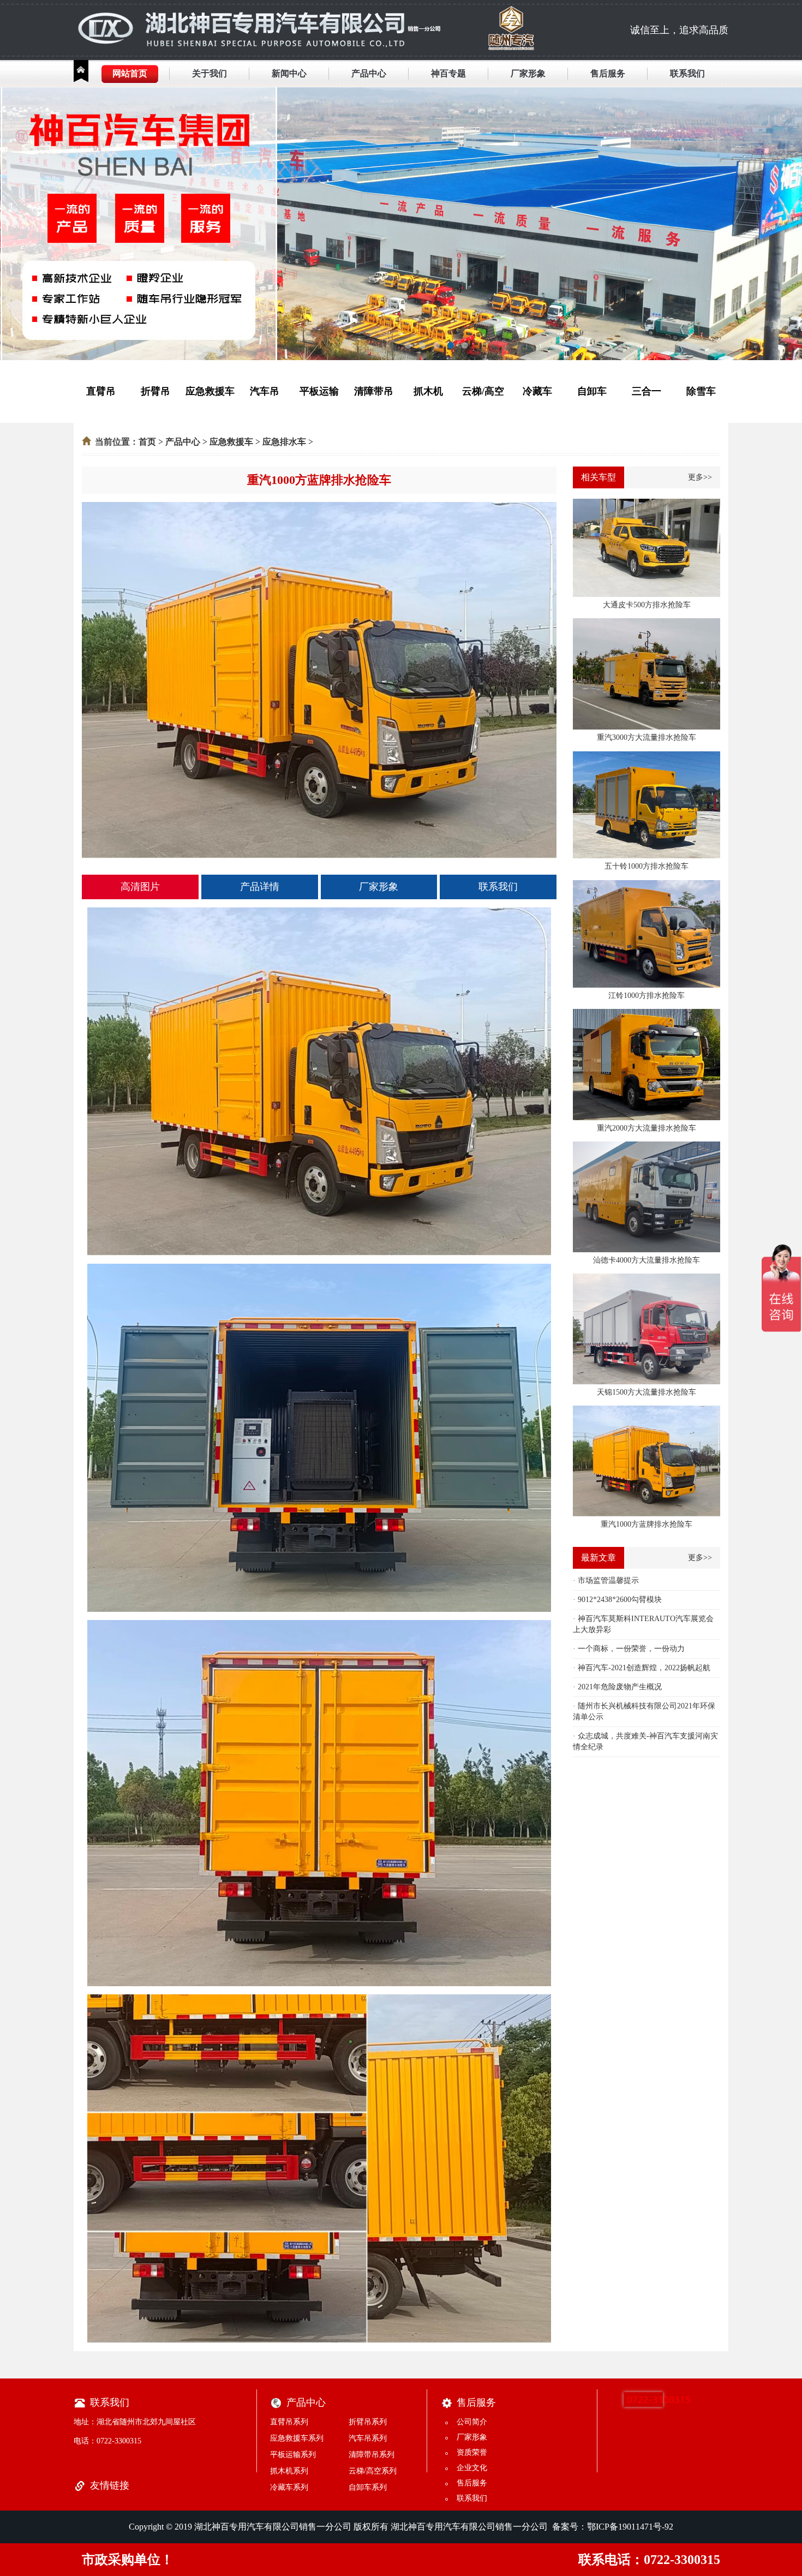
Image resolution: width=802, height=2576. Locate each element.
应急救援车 (210, 391)
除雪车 (701, 391)
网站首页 (130, 73)
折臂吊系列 (368, 2422)
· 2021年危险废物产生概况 (617, 1687)
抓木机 (428, 391)
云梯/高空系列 (373, 2471)
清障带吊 (374, 391)
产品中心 (369, 73)
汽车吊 (265, 391)
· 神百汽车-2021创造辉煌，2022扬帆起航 (642, 1668)
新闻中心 (289, 73)
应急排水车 (284, 442)
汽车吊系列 (368, 2438)
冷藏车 (537, 391)
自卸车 (592, 391)
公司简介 (472, 2422)
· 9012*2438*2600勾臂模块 (617, 1600)
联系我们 (687, 73)
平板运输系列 (293, 2455)
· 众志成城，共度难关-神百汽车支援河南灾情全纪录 (645, 1741)
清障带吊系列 (372, 2455)
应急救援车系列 (297, 2438)
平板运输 (319, 391)
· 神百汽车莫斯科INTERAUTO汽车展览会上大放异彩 (643, 1624)
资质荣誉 (472, 2452)
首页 (147, 442)
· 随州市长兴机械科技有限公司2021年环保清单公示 (644, 1711)
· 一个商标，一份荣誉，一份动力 (629, 1649)
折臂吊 (155, 391)
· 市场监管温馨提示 (606, 1580)
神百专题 (448, 73)
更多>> (700, 477)
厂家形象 (528, 73)
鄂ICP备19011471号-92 (630, 2527)
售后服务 (608, 73)
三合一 (647, 391)
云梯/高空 (483, 391)
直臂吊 (101, 391)
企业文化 (472, 2468)
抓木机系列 (289, 2471)
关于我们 (210, 73)
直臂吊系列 (289, 2422)
